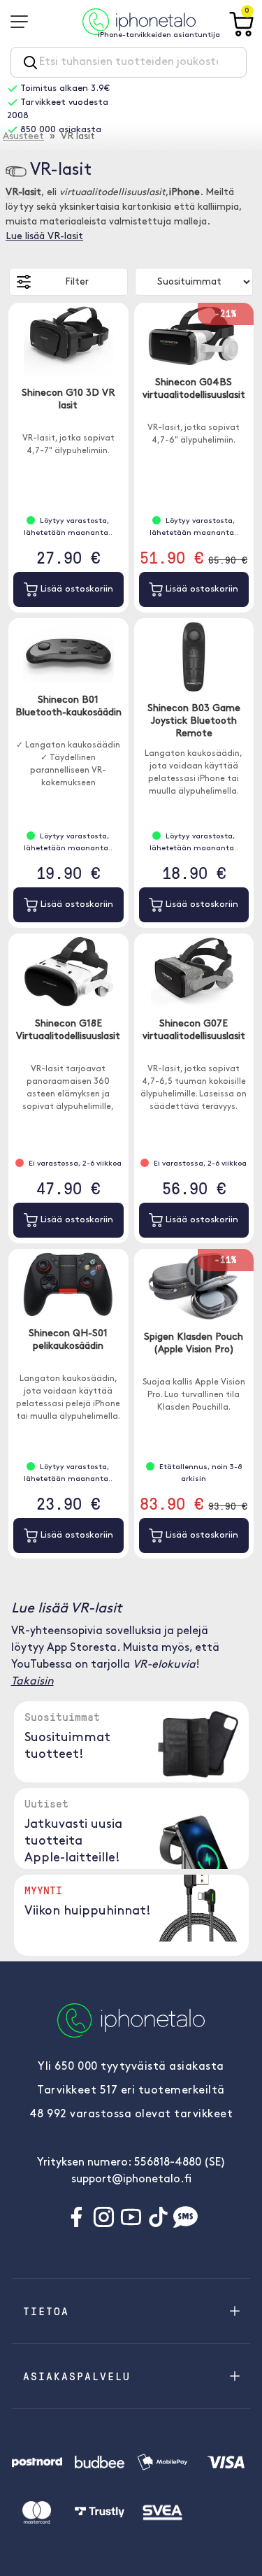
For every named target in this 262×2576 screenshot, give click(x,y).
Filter (77, 282)
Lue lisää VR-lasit (44, 237)
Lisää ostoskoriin (75, 589)
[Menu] (24, 22)
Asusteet (23, 137)
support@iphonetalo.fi (131, 2180)
